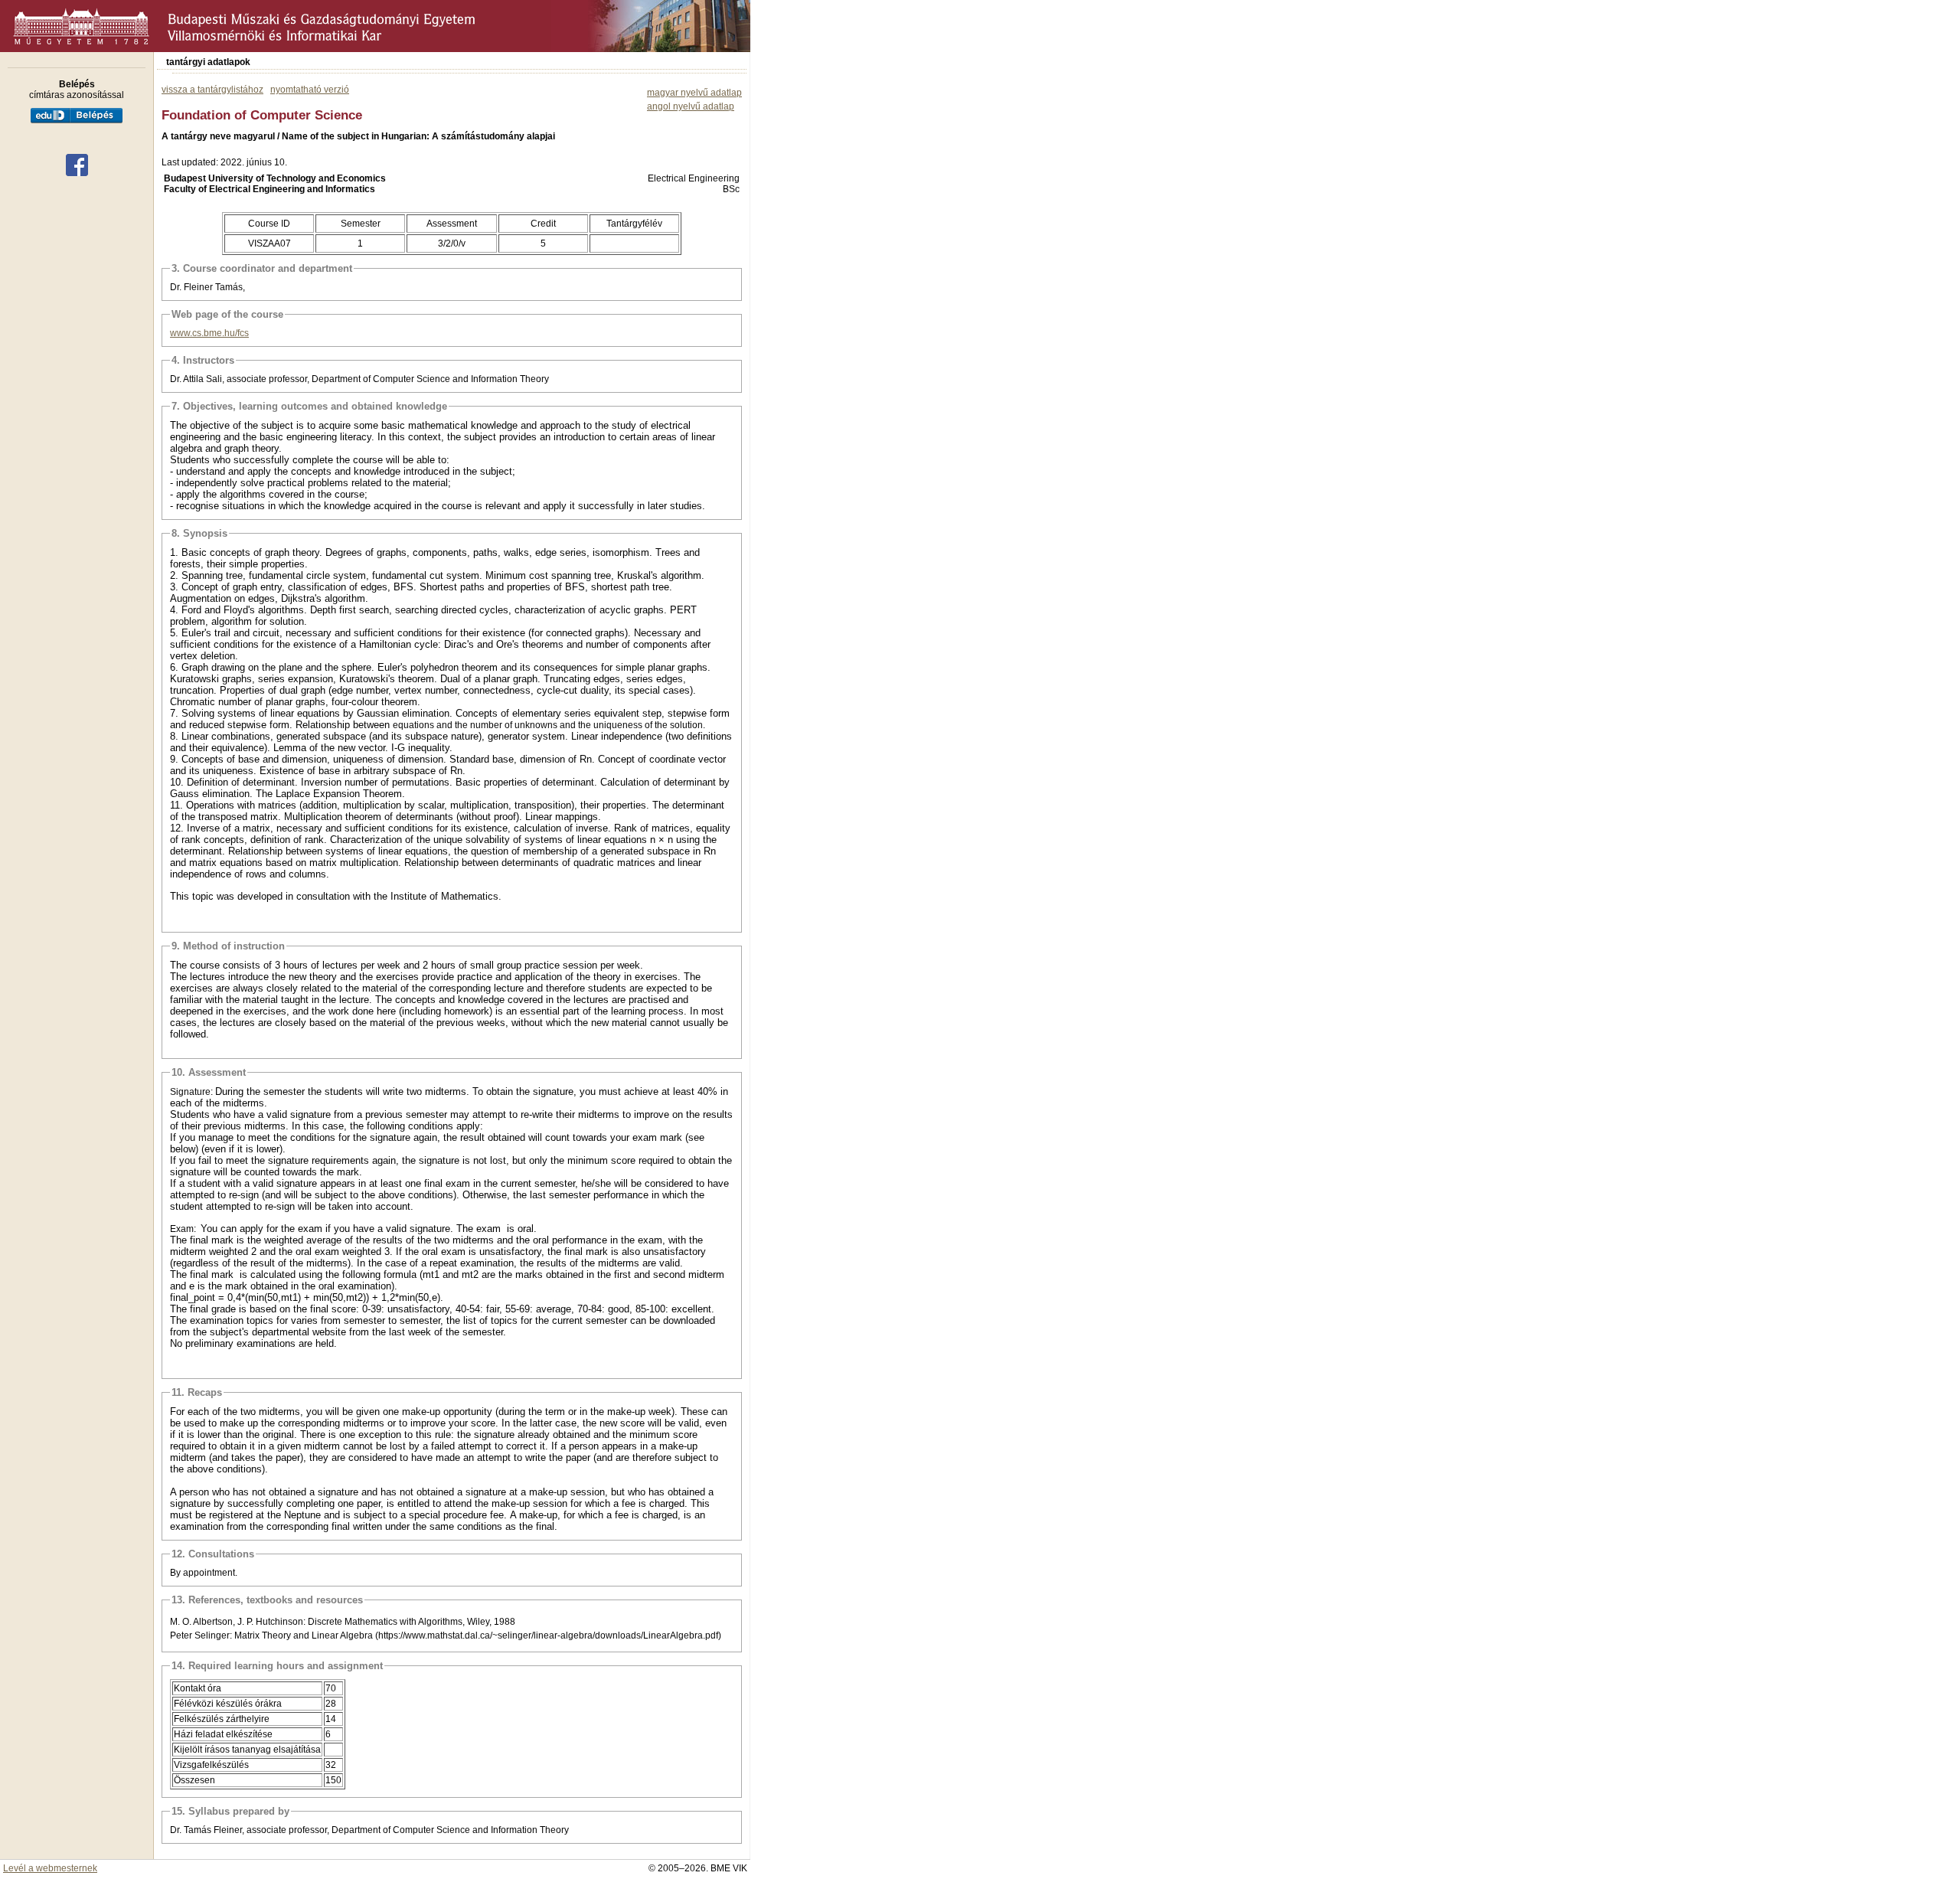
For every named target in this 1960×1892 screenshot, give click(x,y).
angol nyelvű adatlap (691, 106)
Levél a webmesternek (50, 1868)
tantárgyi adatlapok (208, 62)
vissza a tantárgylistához (212, 90)
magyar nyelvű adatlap (694, 93)
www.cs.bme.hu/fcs (209, 333)
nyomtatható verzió (310, 90)
